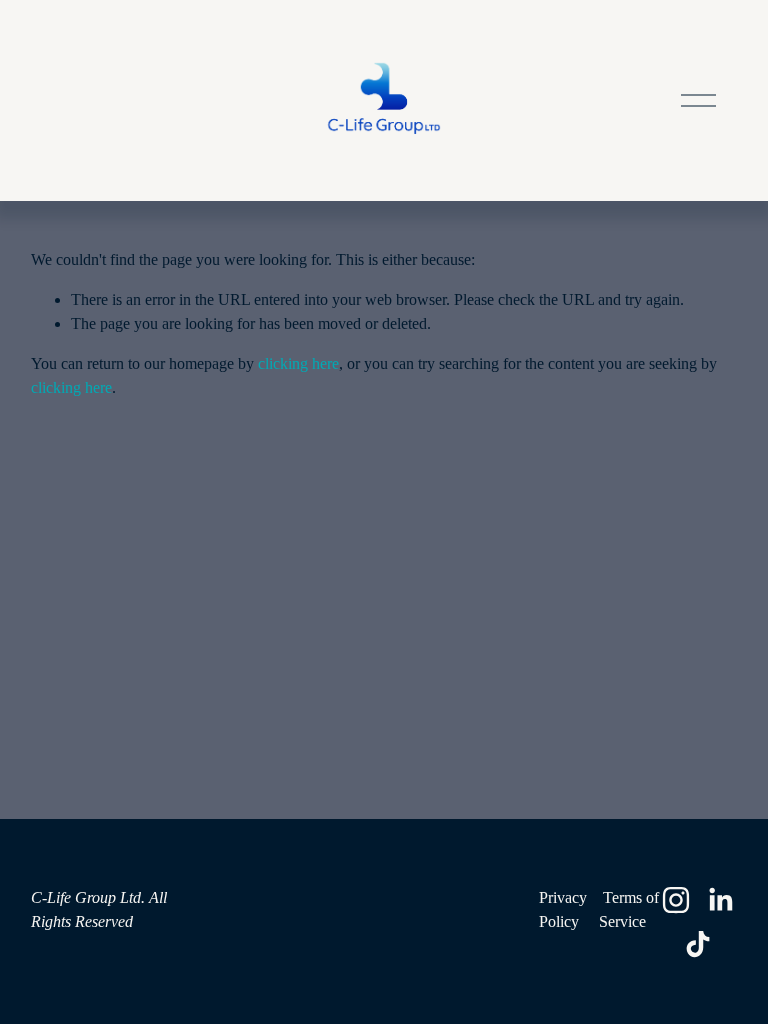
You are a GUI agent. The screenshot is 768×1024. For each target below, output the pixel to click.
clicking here (298, 363)
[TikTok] (698, 944)
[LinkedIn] (720, 900)
